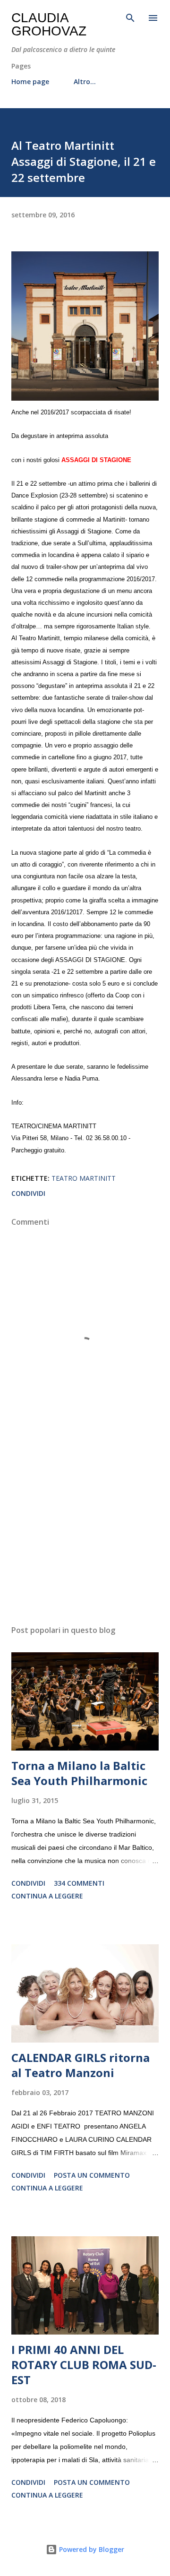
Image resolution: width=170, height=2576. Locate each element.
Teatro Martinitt (84, 1178)
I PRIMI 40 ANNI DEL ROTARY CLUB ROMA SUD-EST (84, 2365)
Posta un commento (92, 2175)
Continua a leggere (47, 1896)
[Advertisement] (85, 1536)
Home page (30, 82)
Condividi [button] (28, 1193)
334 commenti (79, 1883)
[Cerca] (130, 17)
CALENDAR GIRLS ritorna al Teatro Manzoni (81, 2065)
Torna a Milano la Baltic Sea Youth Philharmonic (79, 1773)
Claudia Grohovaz (49, 24)
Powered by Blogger (91, 2549)
